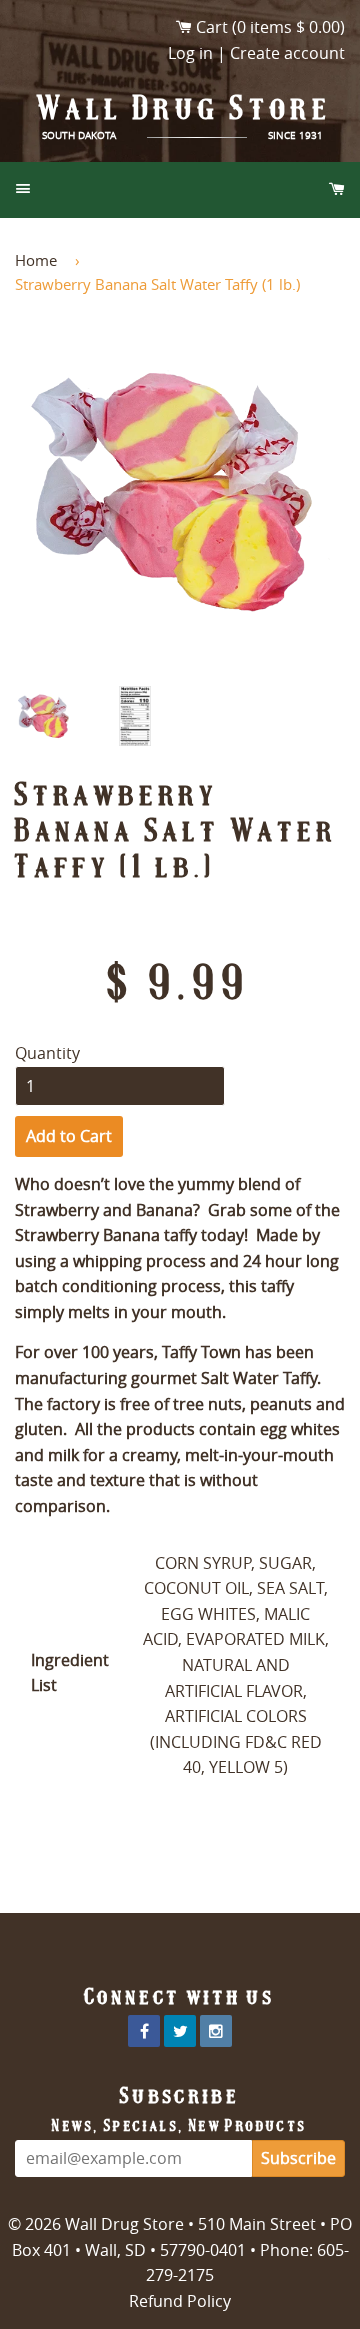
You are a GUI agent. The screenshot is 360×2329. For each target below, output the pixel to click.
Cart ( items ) (270, 27)
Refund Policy (180, 2301)
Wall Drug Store (185, 108)
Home (36, 260)
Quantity (47, 1053)
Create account (287, 53)
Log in (190, 53)
